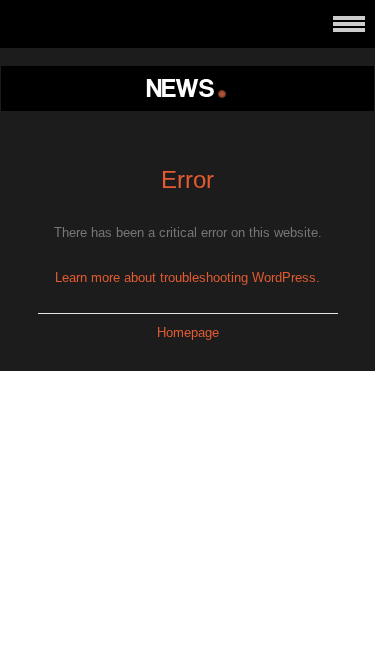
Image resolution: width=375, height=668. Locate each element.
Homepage (188, 332)
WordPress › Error (188, 88)
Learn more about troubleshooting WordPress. (187, 277)
